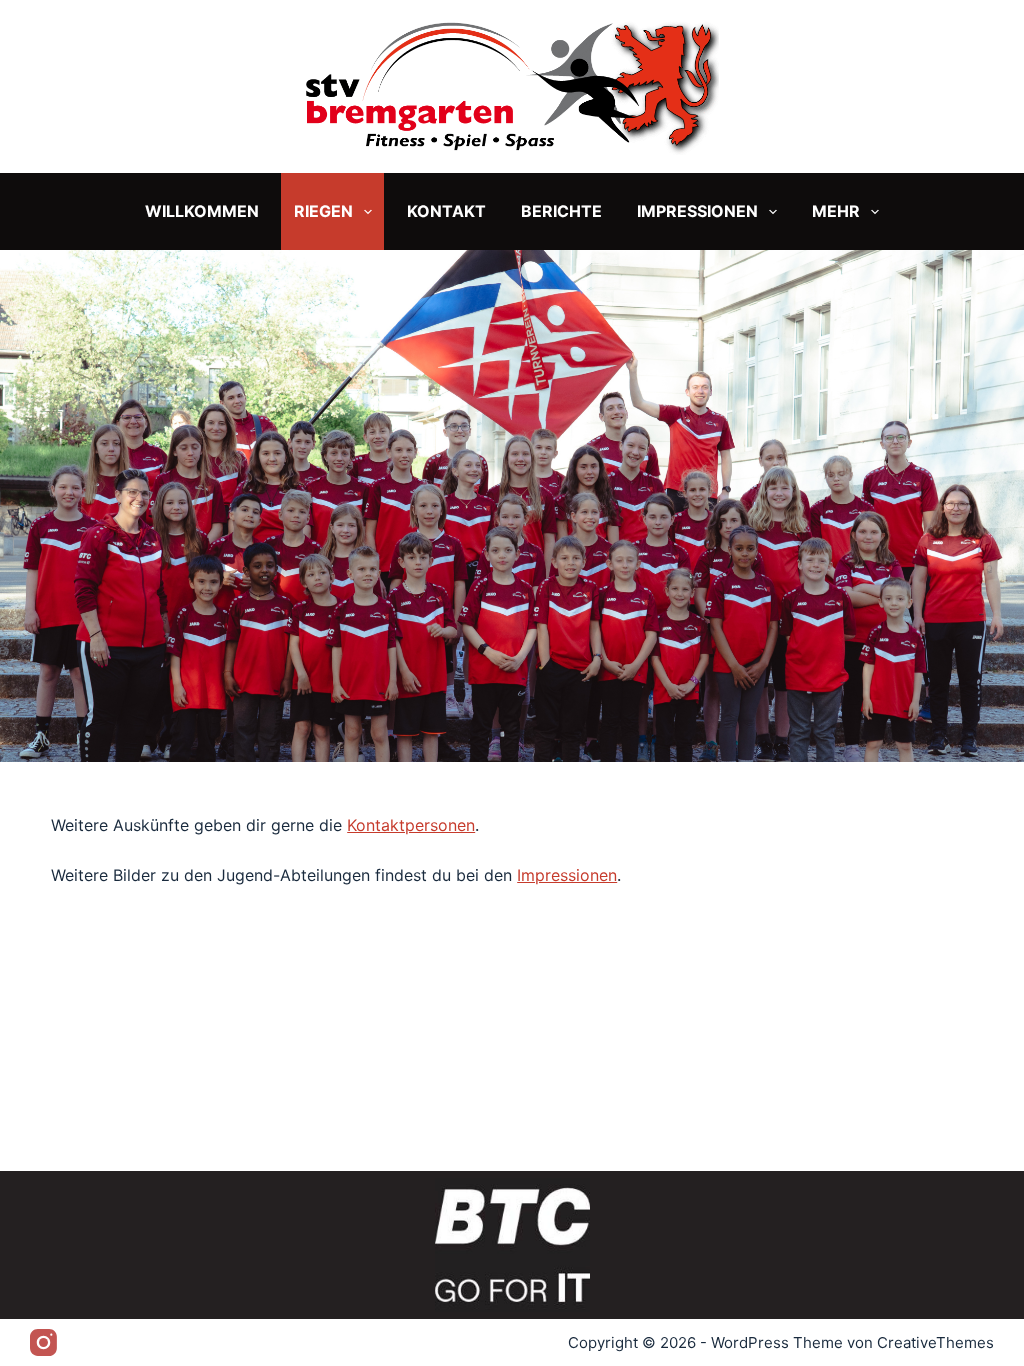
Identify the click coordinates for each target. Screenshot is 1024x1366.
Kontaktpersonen (411, 825)
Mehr (836, 211)
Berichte (561, 211)
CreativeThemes (935, 1342)
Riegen (323, 211)
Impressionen (697, 211)
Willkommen (202, 211)
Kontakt (446, 211)
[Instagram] (43, 1342)
